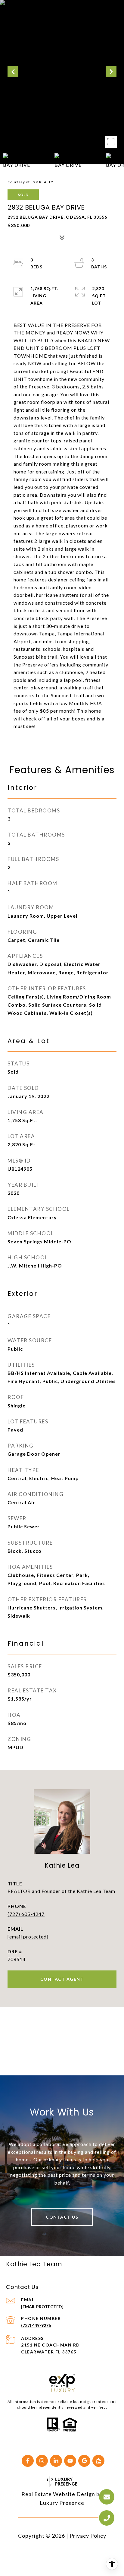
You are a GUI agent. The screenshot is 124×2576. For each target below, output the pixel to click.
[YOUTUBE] (70, 2461)
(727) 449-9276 (36, 2325)
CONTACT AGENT (62, 1979)
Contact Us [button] (62, 2217)
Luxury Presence (62, 2503)
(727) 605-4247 (26, 1914)
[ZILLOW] (98, 2461)
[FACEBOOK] (28, 2461)
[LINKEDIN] (56, 2461)
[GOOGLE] (84, 2461)
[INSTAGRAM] (42, 2461)
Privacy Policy (88, 2536)
